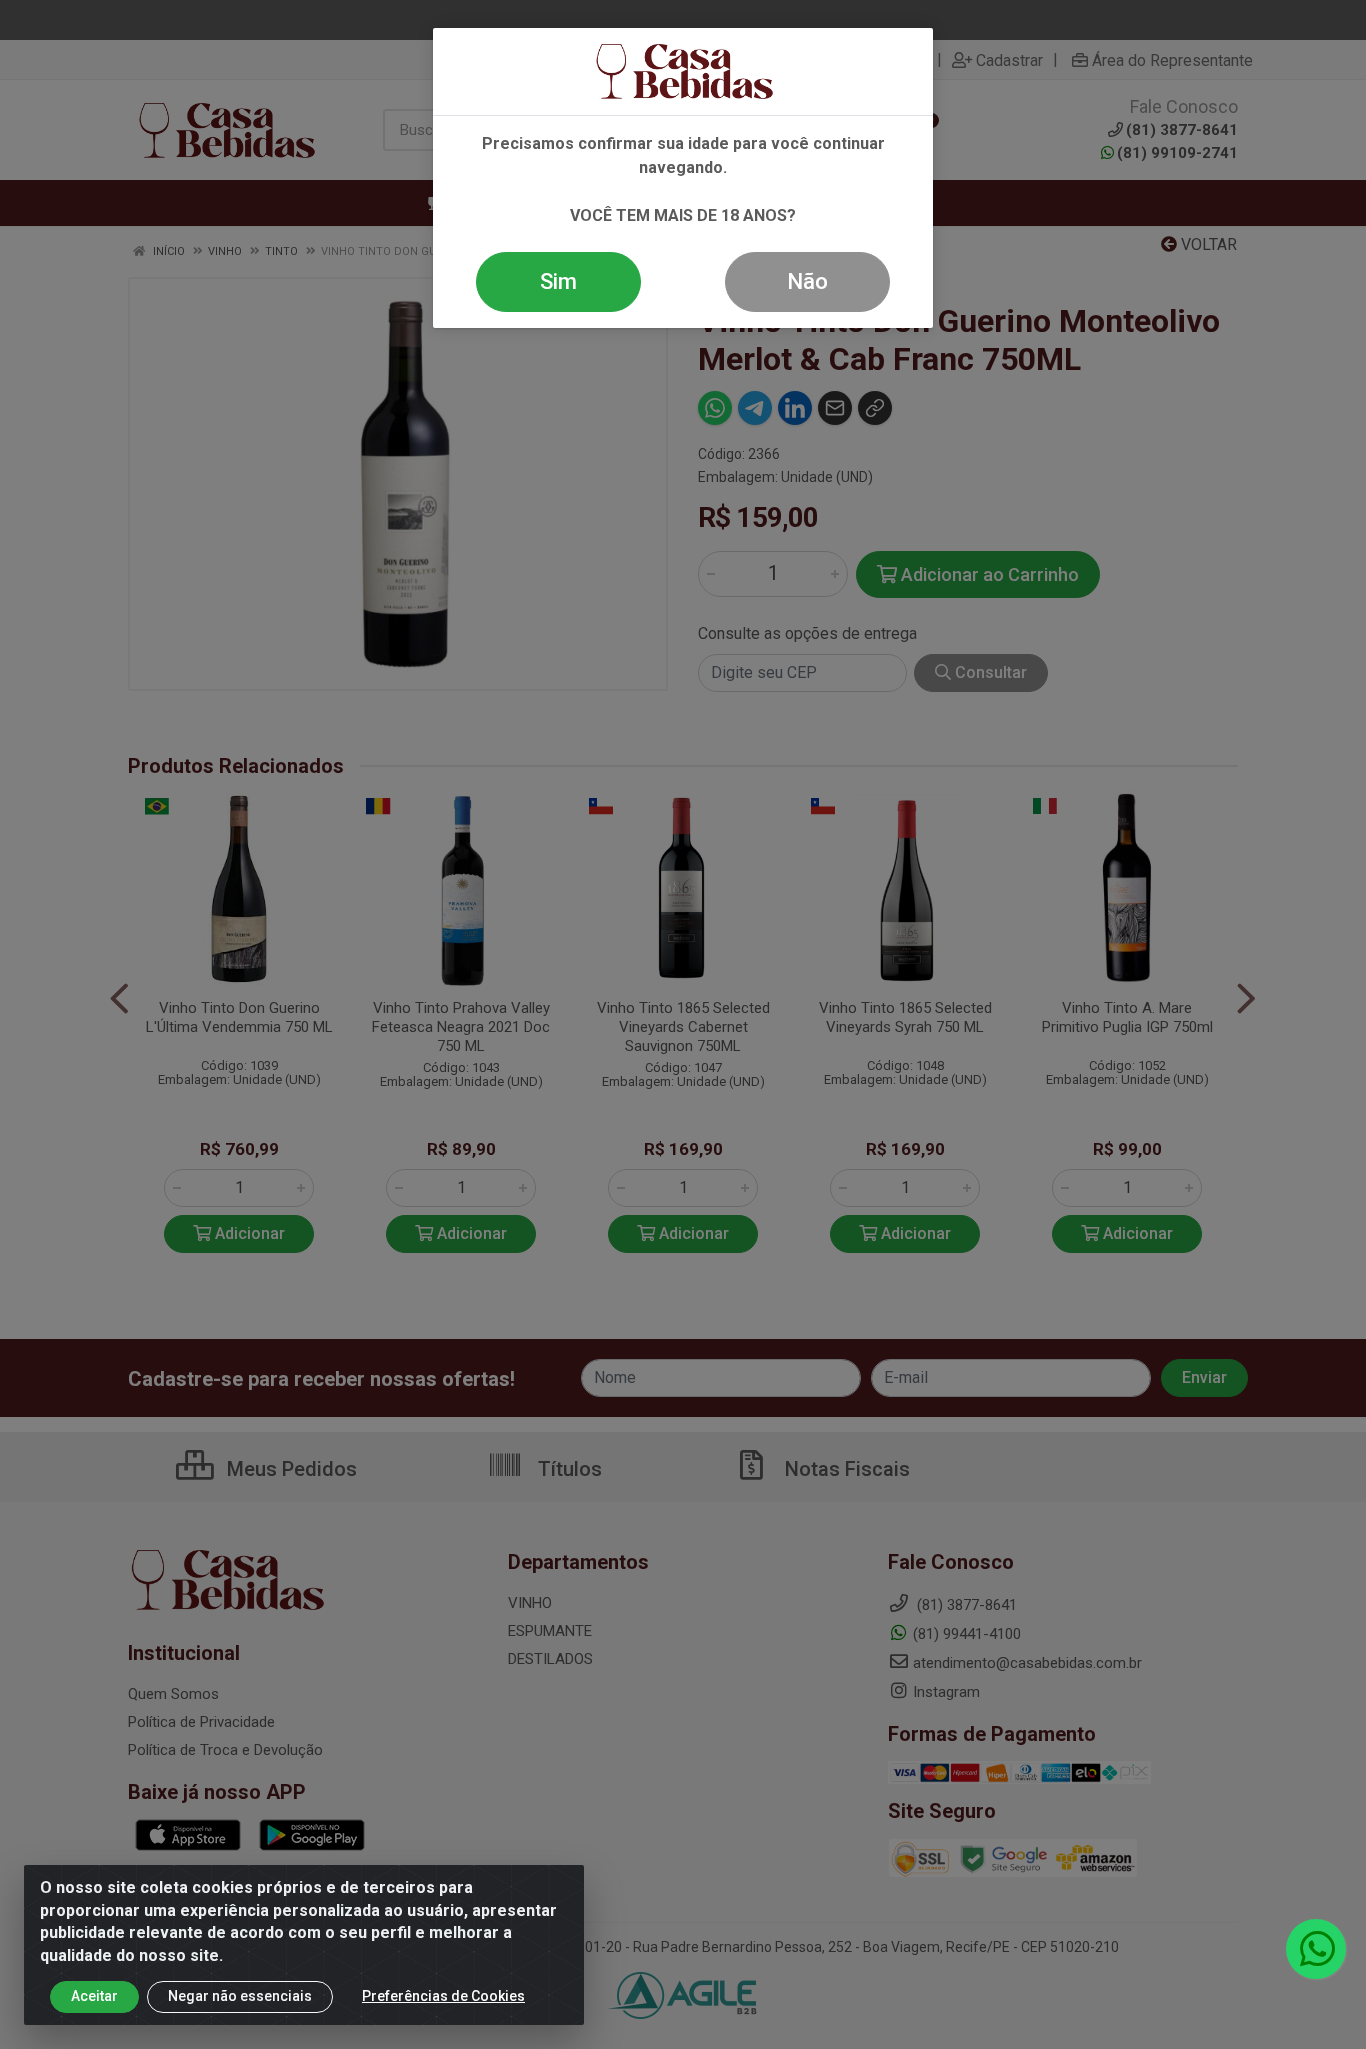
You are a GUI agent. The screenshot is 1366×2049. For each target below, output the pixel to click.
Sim (558, 281)
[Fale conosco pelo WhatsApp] (1316, 1949)
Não (807, 281)
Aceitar (94, 1996)
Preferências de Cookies (443, 1996)
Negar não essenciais (240, 1996)
